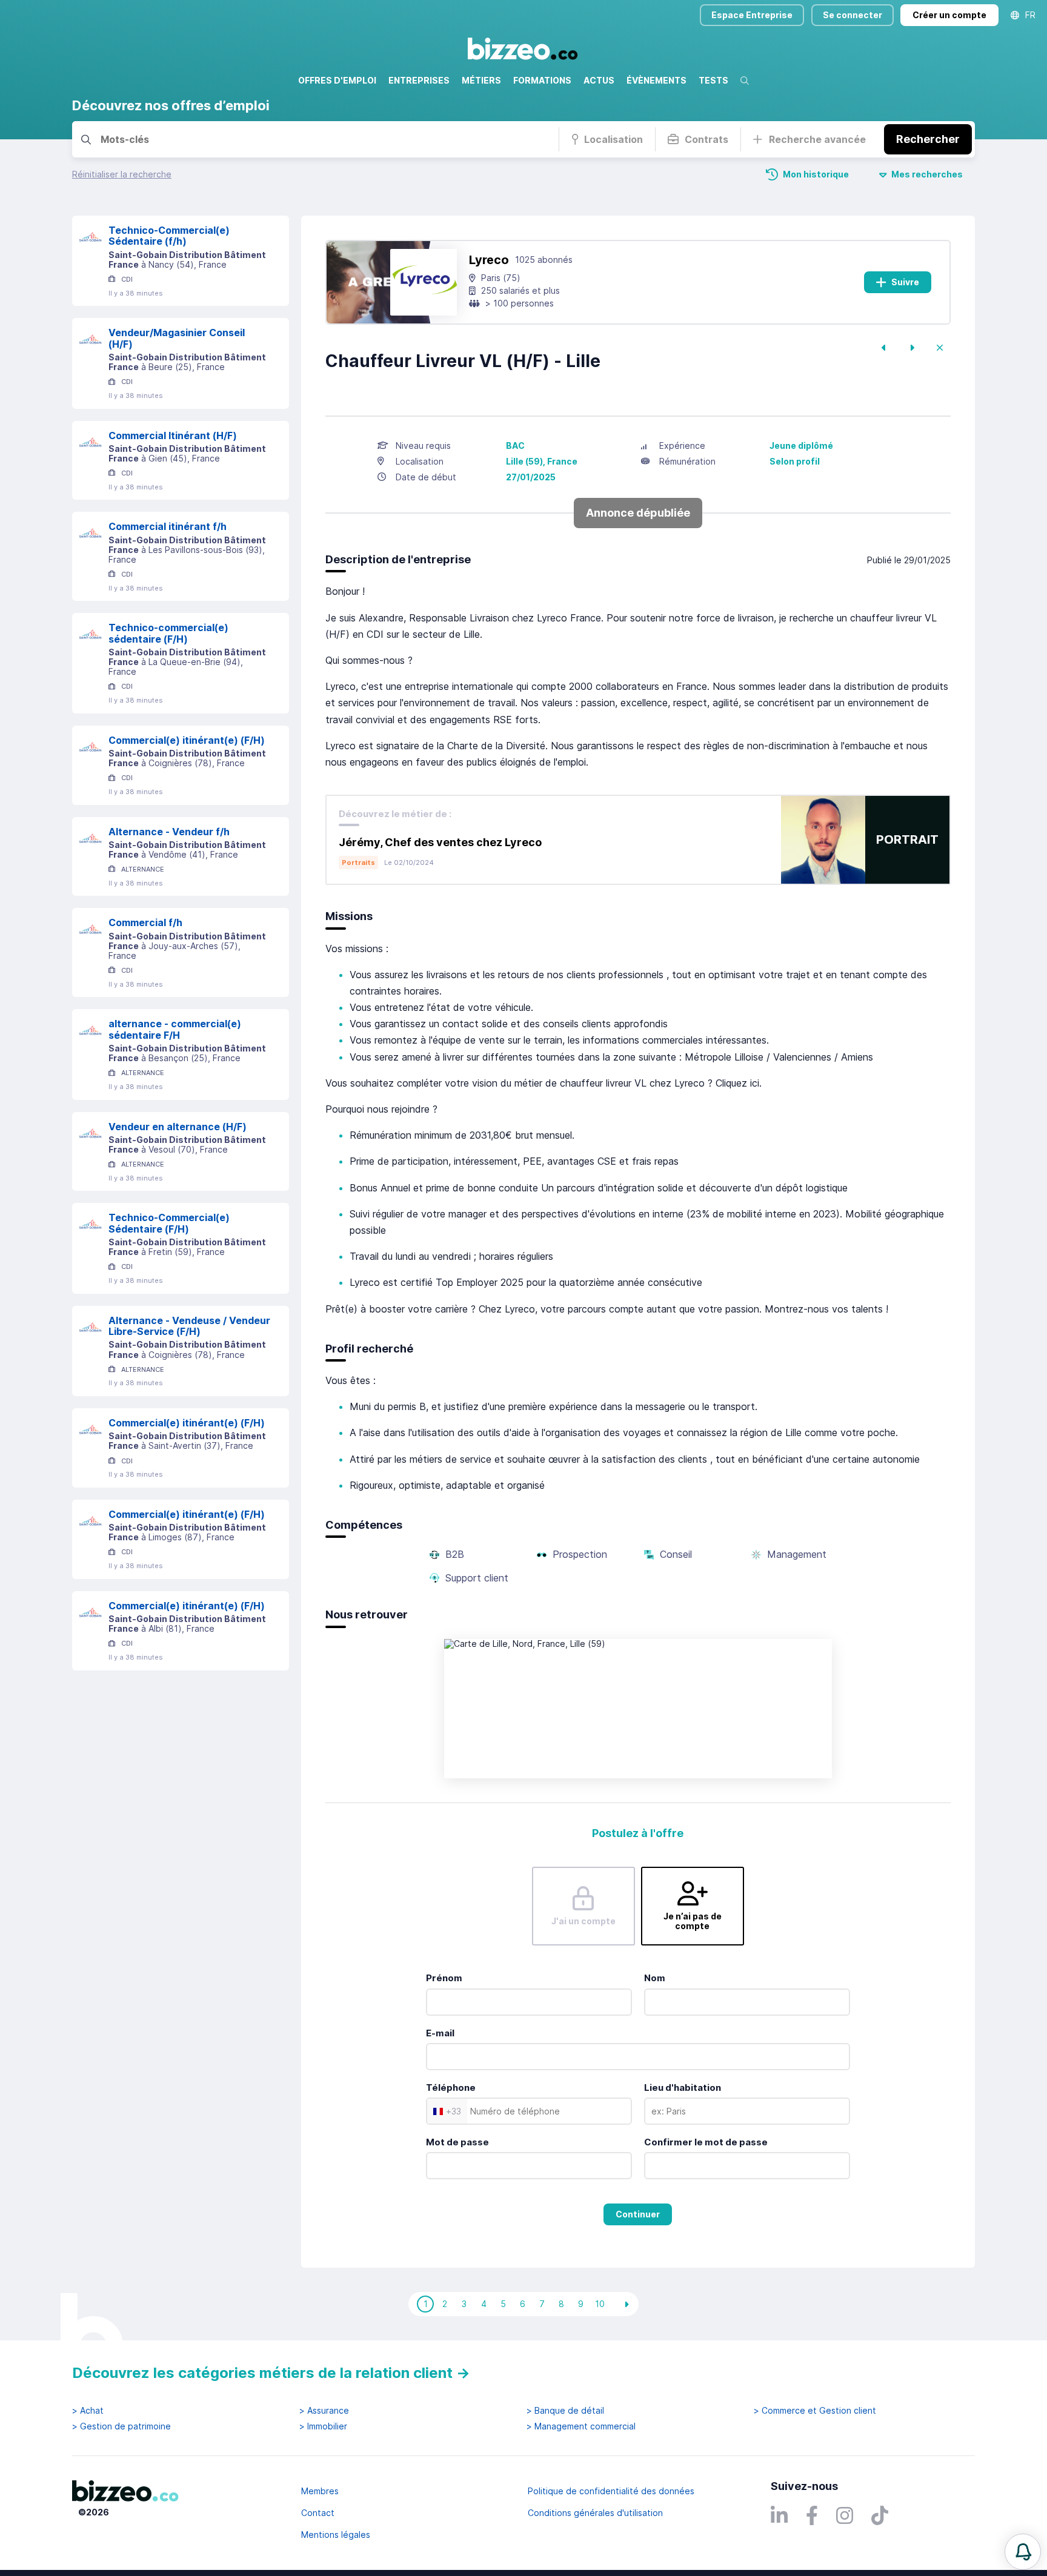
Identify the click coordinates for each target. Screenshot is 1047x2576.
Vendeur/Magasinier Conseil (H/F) (177, 338)
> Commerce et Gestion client (815, 2411)
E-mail (440, 2033)
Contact (318, 2513)
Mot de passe (457, 2142)
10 (600, 2304)
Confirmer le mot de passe (706, 2142)
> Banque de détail (565, 2411)
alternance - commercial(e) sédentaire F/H (175, 1029)
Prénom (444, 1978)
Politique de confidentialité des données (611, 2491)
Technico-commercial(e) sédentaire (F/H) (168, 633)
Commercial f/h (145, 922)
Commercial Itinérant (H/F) (173, 435)
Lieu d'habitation (683, 2088)
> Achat (88, 2411)
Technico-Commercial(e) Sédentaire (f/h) (169, 236)
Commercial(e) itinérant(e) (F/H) (187, 740)
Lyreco (489, 260)
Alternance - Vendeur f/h (169, 832)
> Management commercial (581, 2426)
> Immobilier (323, 2426)
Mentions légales (336, 2535)
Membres (320, 2491)
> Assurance (324, 2411)
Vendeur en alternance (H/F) (178, 1127)
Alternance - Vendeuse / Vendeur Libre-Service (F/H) (189, 1326)
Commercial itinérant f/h (168, 526)
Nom (655, 1978)
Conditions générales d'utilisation (595, 2513)
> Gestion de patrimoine (121, 2426)
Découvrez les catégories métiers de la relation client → (271, 2373)
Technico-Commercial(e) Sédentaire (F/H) (169, 1223)
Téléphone (451, 2088)
